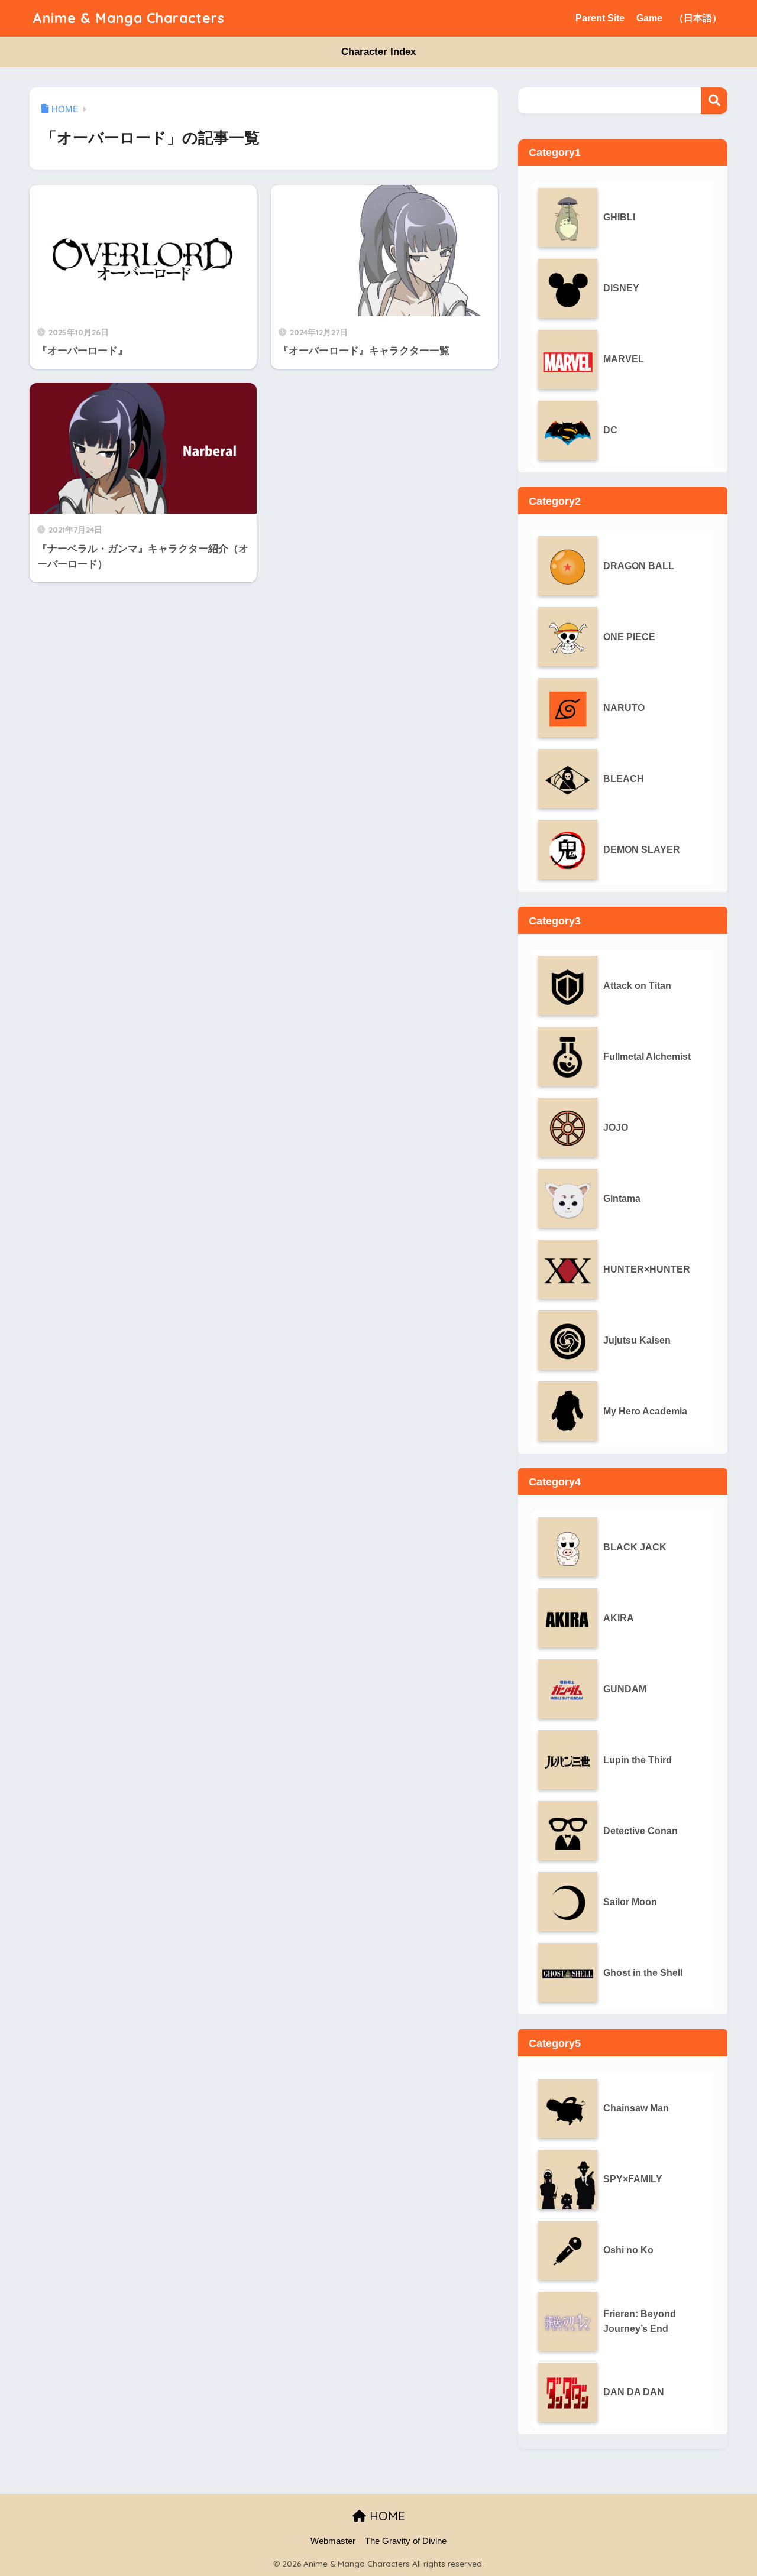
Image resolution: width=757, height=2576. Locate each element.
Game (649, 18)
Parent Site (600, 18)
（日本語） (698, 18)
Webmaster (333, 2541)
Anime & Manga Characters (129, 18)
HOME (386, 2516)
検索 (714, 101)
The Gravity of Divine (406, 2541)
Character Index (378, 52)
